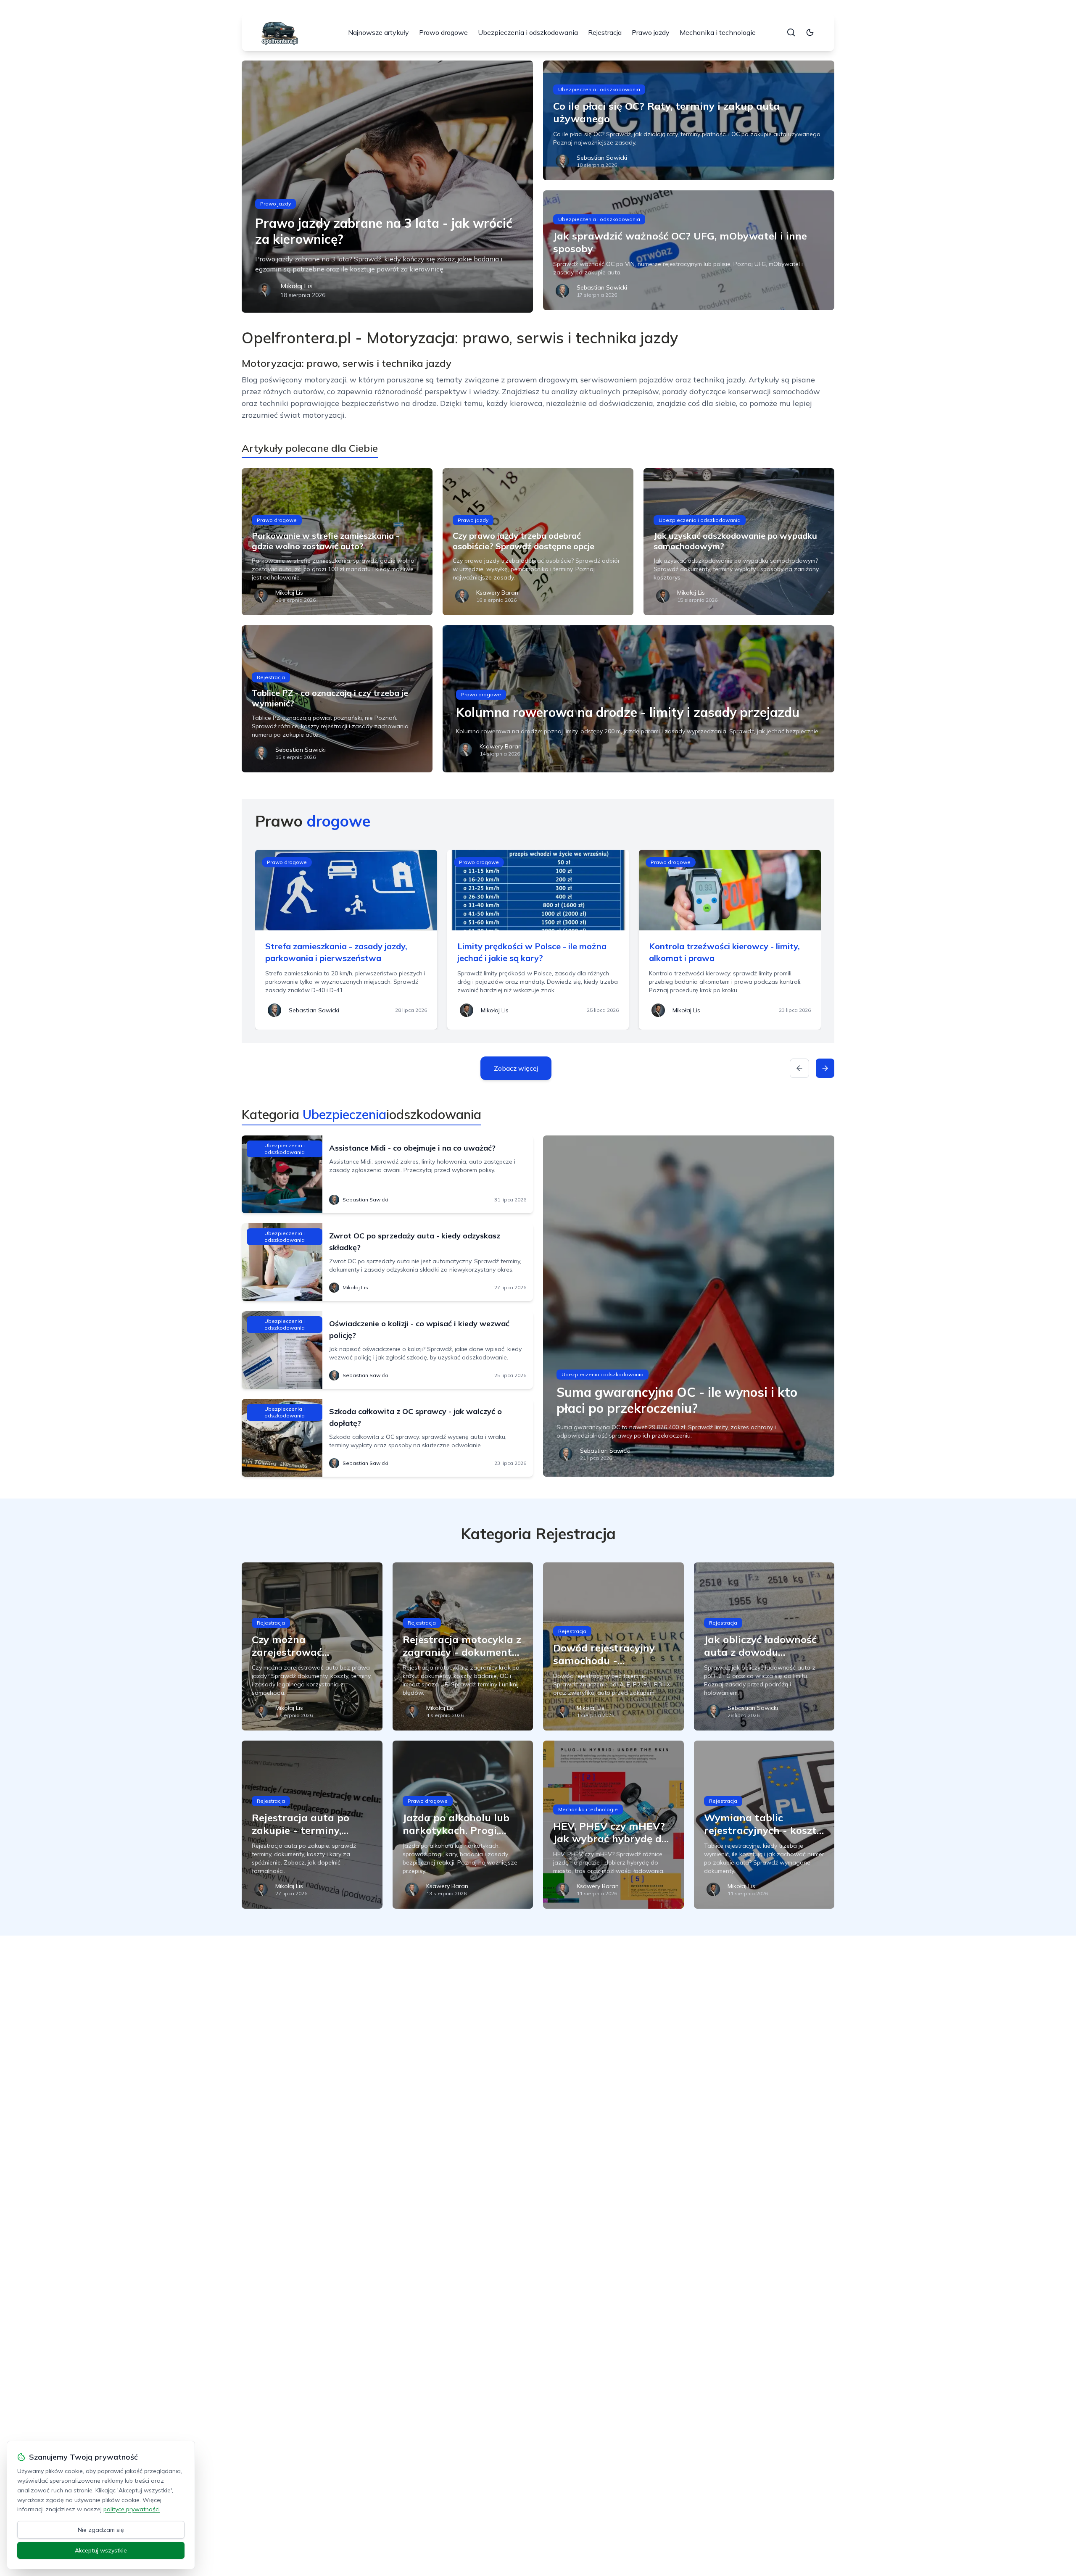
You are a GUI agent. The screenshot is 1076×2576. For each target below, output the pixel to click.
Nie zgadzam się (101, 2530)
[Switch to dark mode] (810, 32)
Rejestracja (605, 32)
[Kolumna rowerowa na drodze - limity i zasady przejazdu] (638, 699)
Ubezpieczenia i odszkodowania (528, 32)
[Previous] (799, 1068)
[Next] (825, 1068)
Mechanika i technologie (718, 32)
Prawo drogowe (443, 32)
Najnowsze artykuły (378, 32)
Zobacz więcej (516, 1068)
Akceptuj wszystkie (101, 2550)
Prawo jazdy (651, 32)
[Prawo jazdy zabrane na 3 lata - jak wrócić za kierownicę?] (387, 187)
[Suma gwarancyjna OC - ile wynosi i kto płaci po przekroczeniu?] (689, 1306)
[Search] (791, 32)
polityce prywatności (132, 2509)
